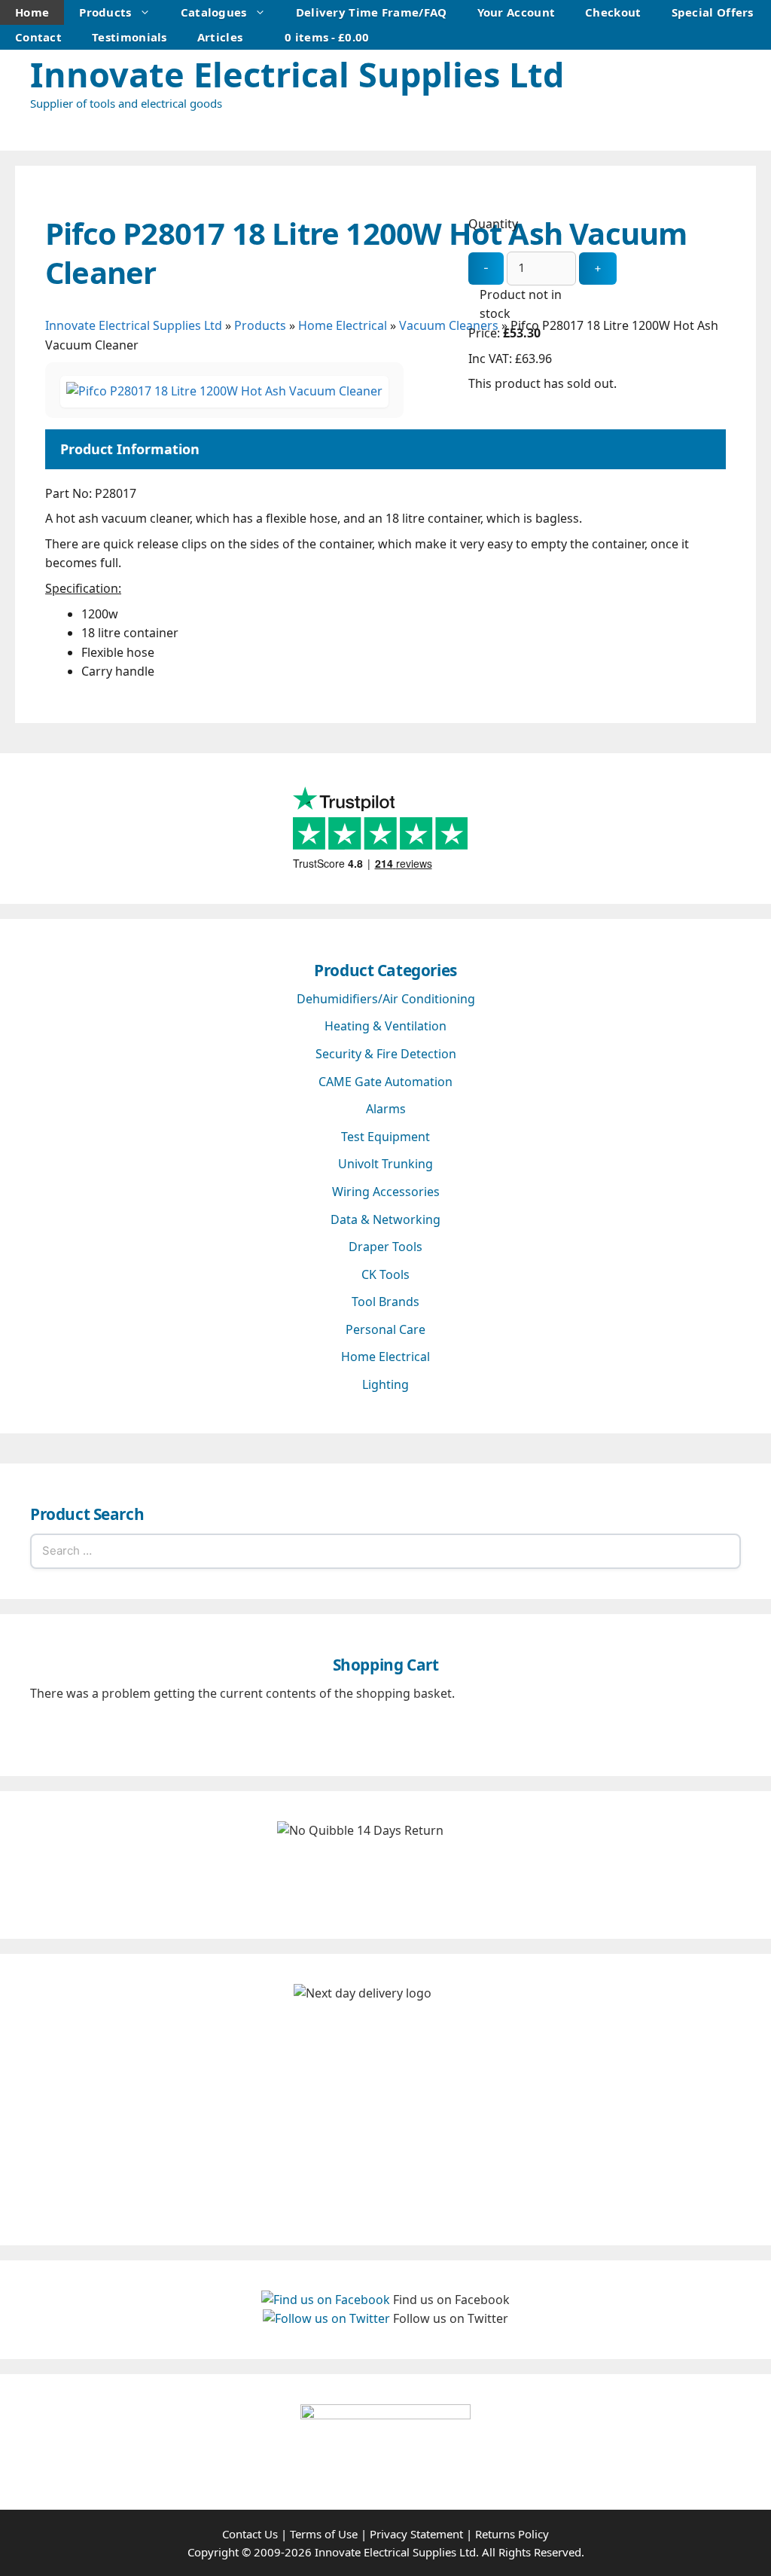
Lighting (385, 1384)
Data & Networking (385, 1219)
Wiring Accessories (386, 1192)
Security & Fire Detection (386, 1054)
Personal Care (385, 1329)
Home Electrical (385, 1357)
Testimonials (130, 37)
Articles (220, 37)
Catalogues (214, 12)
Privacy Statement (416, 2534)
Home (32, 12)
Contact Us (250, 2534)
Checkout (613, 12)
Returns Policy (512, 2534)
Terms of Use (324, 2534)
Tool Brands (385, 1302)
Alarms (386, 1109)
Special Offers (713, 12)
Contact (38, 37)
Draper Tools (385, 1247)
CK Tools (385, 1274)
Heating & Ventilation (385, 1026)
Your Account (517, 12)
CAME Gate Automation (385, 1082)
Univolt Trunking (385, 1164)
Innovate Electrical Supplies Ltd (297, 74)
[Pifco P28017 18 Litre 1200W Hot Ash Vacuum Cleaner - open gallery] (224, 391)
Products (105, 12)
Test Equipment (385, 1137)
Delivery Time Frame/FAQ (372, 12)
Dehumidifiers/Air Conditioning (386, 999)
